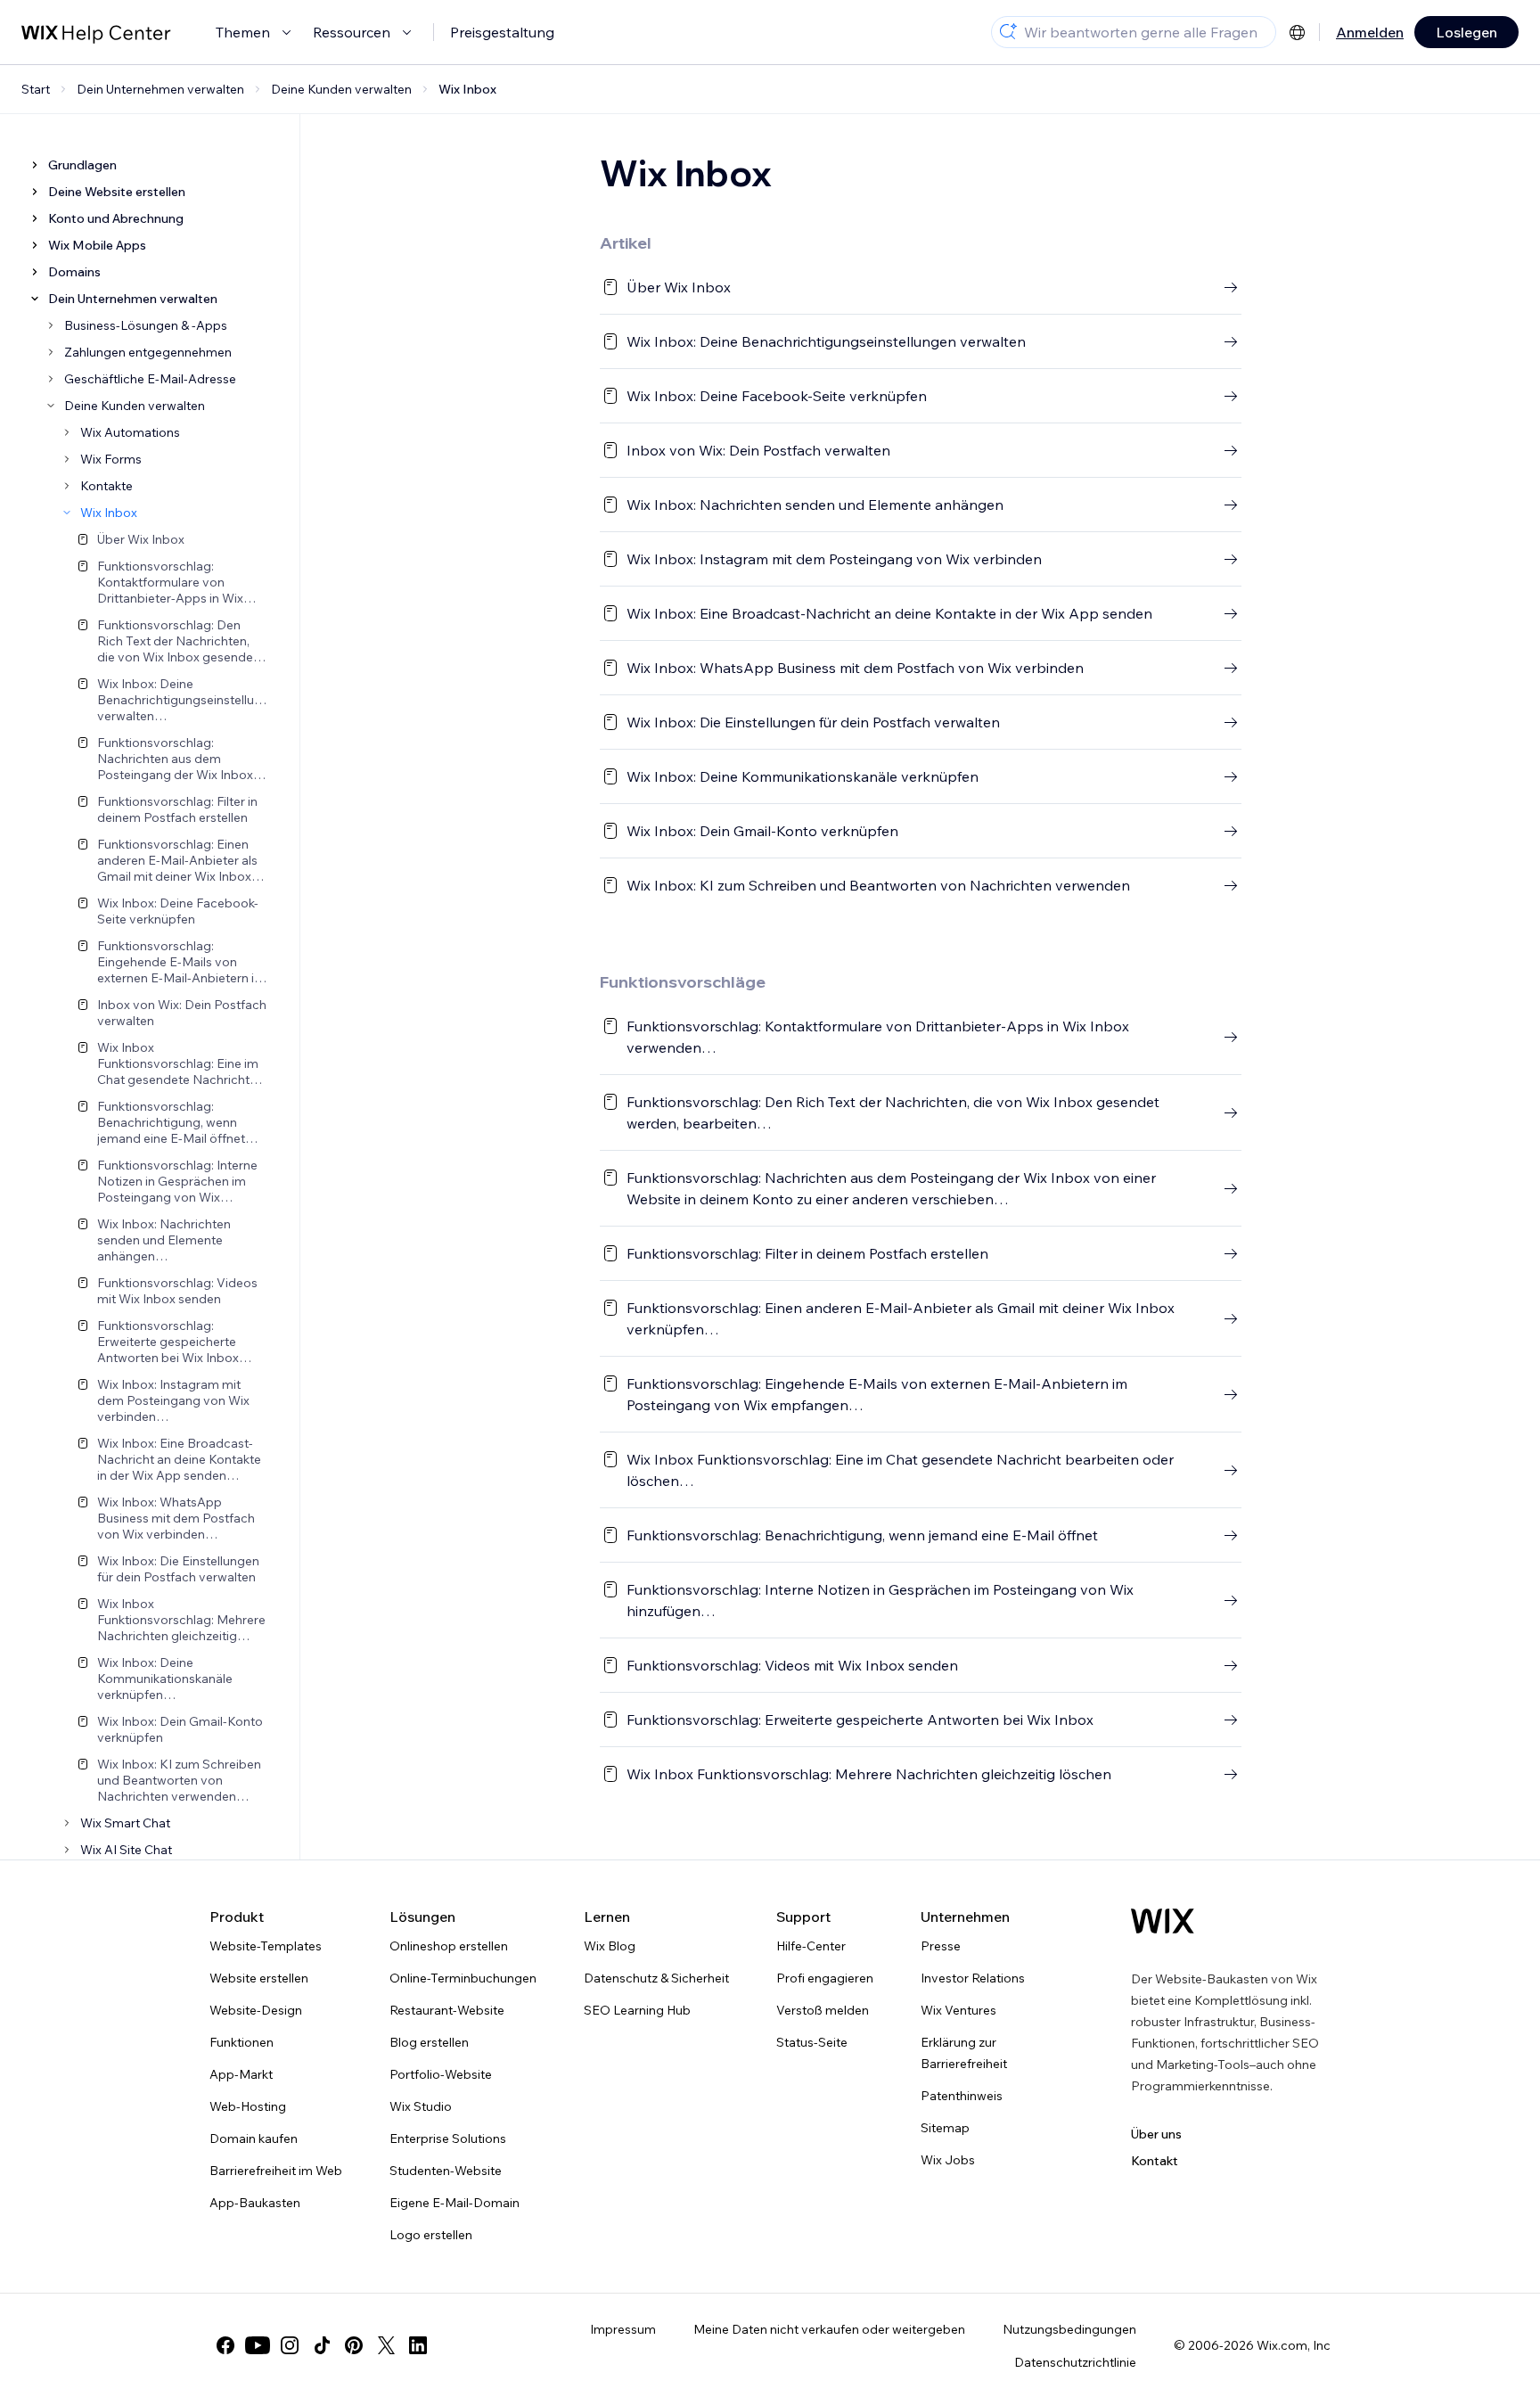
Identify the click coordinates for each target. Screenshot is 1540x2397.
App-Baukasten (255, 2203)
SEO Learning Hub (637, 2010)
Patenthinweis (962, 2096)
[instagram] (290, 2345)
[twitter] (386, 2345)
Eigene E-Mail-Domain (455, 2203)
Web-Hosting (248, 2106)
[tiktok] (322, 2345)
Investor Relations (973, 1978)
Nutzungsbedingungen (1069, 2329)
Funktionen (242, 2042)
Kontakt (1155, 2161)
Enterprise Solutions (448, 2138)
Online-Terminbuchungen (463, 1978)
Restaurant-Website (447, 2010)
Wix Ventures (958, 2010)
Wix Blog (610, 1946)
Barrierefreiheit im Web (276, 2171)
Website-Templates (266, 1946)
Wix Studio (421, 2106)
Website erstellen (259, 1978)
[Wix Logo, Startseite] (1163, 1921)
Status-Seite (812, 2042)
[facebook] (225, 2345)
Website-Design (256, 2010)
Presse (941, 1946)
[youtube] (258, 2345)
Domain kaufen (254, 2138)
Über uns (1156, 2134)
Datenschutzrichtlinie (1075, 2362)
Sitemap (945, 2128)
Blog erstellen (429, 2042)
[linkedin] (418, 2345)
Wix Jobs (948, 2160)
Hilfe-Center (811, 1946)
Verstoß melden (823, 2010)
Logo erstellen (431, 2235)
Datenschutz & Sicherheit (656, 1978)
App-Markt (241, 2074)
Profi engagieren (825, 1978)
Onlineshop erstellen (449, 1946)
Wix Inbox (467, 89)
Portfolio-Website (441, 2074)
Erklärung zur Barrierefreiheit (964, 2053)
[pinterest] (354, 2345)
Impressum (623, 2329)
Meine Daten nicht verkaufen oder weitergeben (829, 2329)
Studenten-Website (446, 2171)
